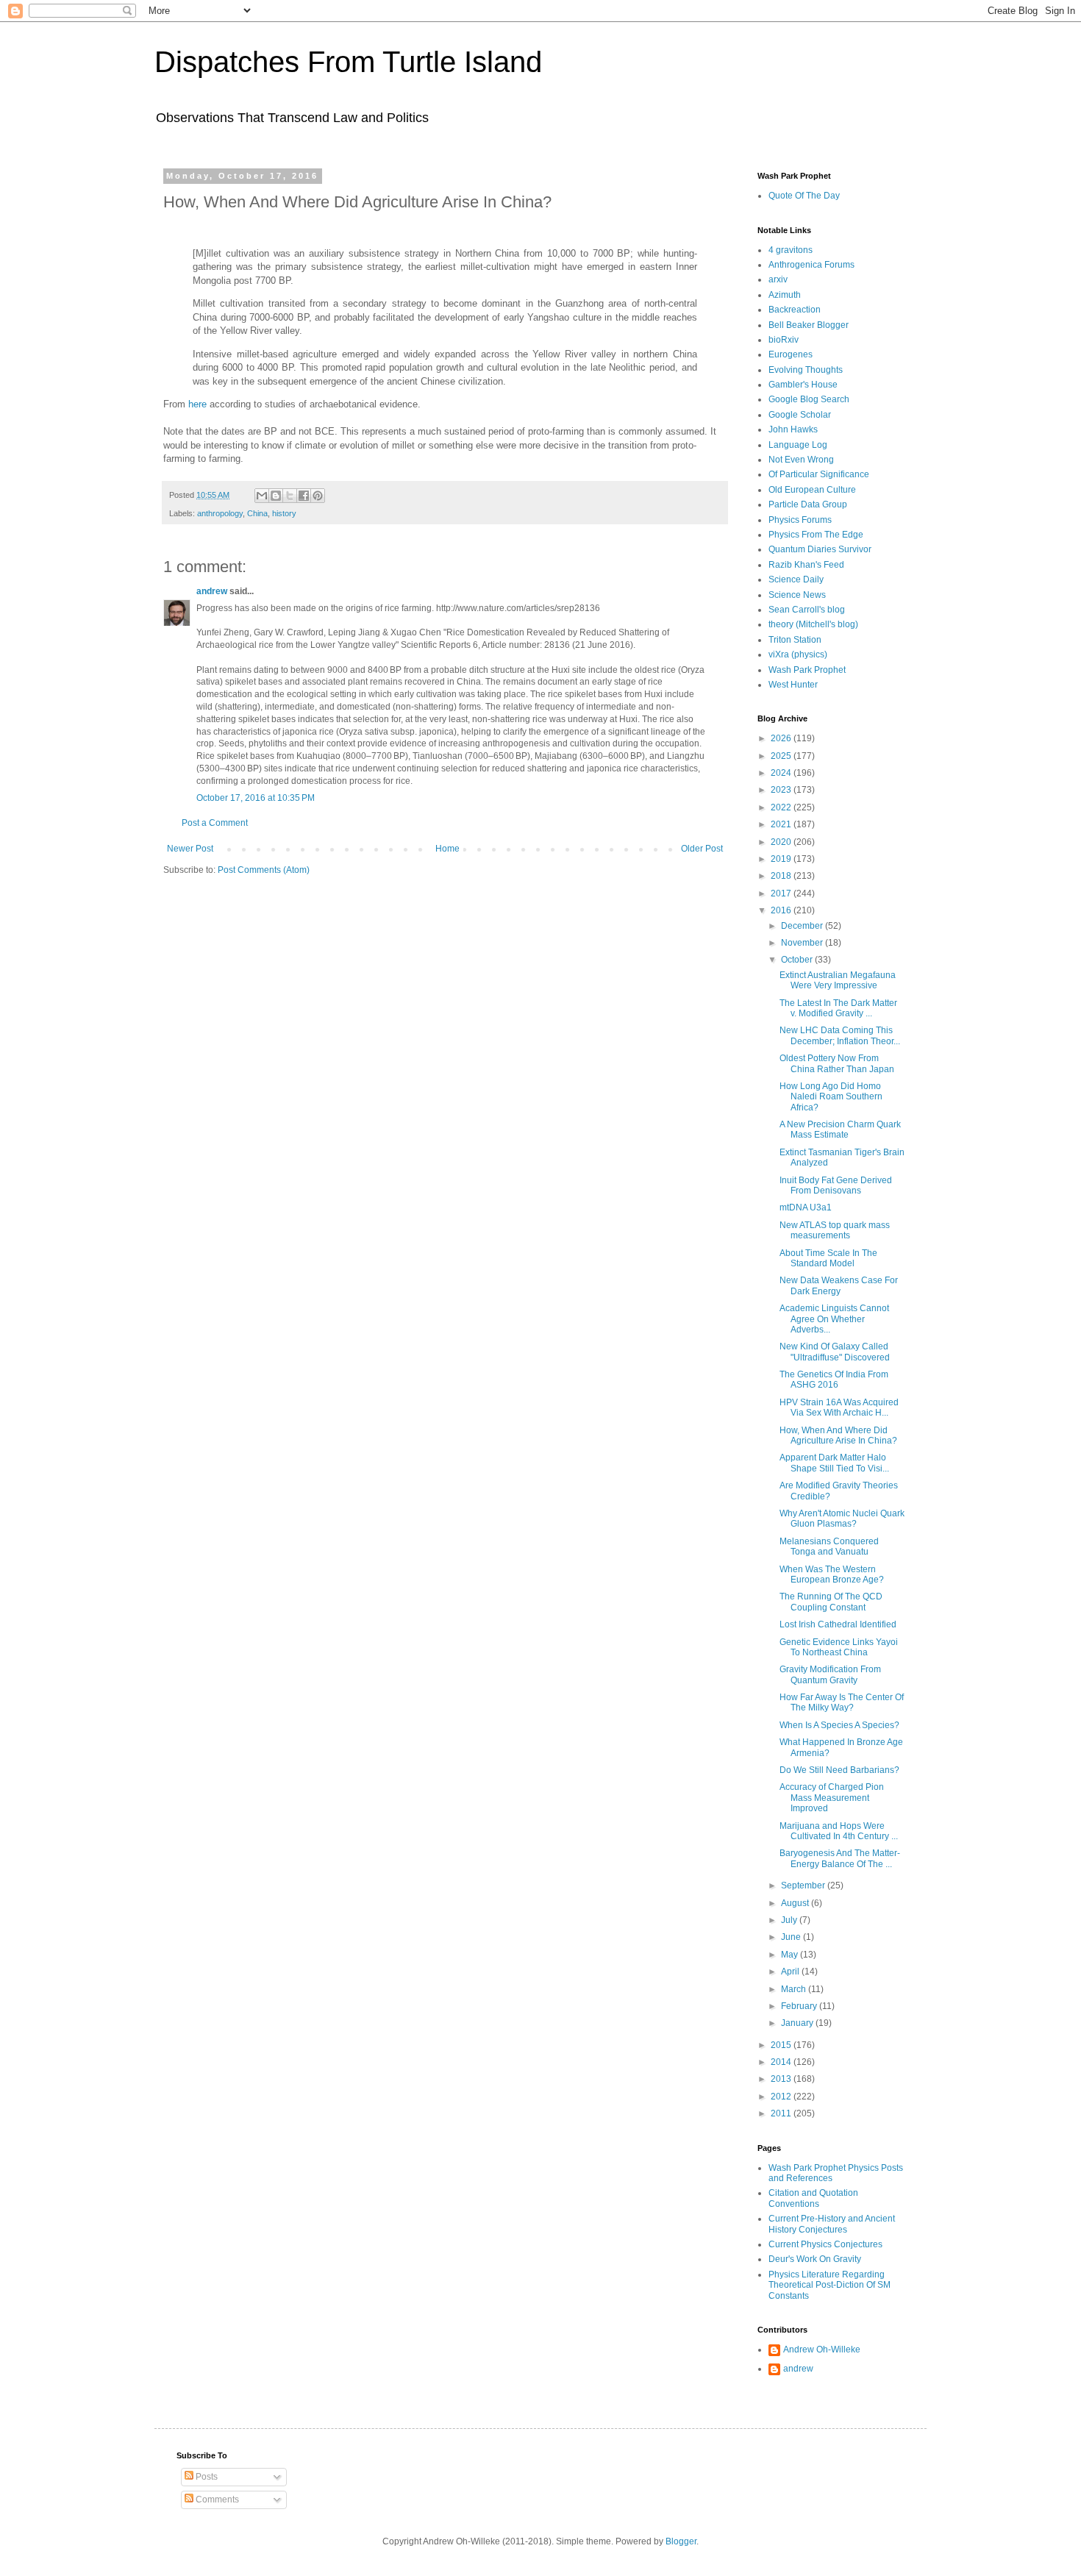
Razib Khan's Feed (806, 565)
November (803, 943)
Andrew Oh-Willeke (822, 2350)
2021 (782, 824)
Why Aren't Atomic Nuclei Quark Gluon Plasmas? (842, 1519)
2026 (782, 738)
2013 (782, 2079)
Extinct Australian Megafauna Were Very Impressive (838, 980)
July (790, 1920)
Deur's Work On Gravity (815, 2259)
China (257, 513)
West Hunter (793, 685)
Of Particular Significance (819, 474)
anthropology (220, 513)
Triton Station (795, 640)
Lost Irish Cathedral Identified (838, 1624)
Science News (797, 595)
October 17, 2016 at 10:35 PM (256, 798)
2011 (782, 2113)
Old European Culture (812, 490)
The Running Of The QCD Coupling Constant (831, 1602)
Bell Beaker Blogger (809, 325)
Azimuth (785, 295)
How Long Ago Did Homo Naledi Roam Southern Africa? (831, 1097)
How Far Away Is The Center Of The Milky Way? (842, 1702)
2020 (782, 842)
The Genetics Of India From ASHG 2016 (834, 1380)
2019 (782, 859)
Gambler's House (803, 385)
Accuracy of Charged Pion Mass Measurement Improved (832, 1798)
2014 (782, 2062)
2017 (782, 893)
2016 (782, 910)
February (800, 2006)
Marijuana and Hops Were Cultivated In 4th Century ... (839, 1831)
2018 (782, 876)
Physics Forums (800, 520)
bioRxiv (784, 340)
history (284, 513)
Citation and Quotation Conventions (813, 2198)
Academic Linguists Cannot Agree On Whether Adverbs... (834, 1319)
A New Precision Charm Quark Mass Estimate (840, 1130)
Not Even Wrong (801, 460)
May (791, 1955)
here (197, 404)
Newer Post (190, 849)
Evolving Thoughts (806, 370)
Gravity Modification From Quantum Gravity (830, 1674)
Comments (216, 2500)
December (803, 926)
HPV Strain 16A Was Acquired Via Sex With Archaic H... (839, 1407)
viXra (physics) (798, 654)
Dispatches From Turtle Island (348, 62)
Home (447, 849)
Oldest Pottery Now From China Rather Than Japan (837, 1063)
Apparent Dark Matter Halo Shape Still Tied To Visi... (834, 1463)
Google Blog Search (809, 399)
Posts (206, 2477)
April (791, 1972)
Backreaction (795, 310)
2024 (782, 773)
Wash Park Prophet (807, 670)
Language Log (798, 445)
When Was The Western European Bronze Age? (832, 1574)
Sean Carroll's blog (807, 610)
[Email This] (262, 496)
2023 (782, 790)
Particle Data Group (808, 504)
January (798, 2023)
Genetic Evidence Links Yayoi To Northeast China (839, 1647)
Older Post (702, 849)
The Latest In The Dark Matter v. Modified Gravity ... (838, 1008)
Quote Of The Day (804, 196)
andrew (212, 591)
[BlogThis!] (276, 496)
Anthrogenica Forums (811, 265)
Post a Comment (215, 823)
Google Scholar (800, 415)
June (792, 1937)
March (795, 1989)
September (804, 1885)
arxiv (778, 279)
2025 (782, 756)
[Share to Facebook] (304, 496)
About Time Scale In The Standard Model (828, 1258)
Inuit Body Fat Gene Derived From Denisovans (836, 1185)
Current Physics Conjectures (825, 2244)
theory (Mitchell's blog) (813, 624)
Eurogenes (791, 354)
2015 (782, 2045)
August (796, 1903)
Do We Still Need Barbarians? (839, 1770)
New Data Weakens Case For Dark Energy (839, 1285)
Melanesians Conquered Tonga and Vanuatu (829, 1546)
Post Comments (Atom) (264, 870)
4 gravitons (791, 250)
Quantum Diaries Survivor (820, 549)
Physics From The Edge (816, 535)
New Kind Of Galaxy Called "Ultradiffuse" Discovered (835, 1352)
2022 (782, 807)
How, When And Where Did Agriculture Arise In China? (838, 1435)
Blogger (681, 2541)
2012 (782, 2097)
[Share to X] (290, 496)
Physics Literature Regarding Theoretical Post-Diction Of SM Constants (830, 2285)
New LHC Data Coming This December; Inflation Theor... (840, 1035)
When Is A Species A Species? (839, 1725)
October (798, 960)
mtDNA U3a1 (806, 1207)
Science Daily (796, 579)
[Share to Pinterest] (318, 496)
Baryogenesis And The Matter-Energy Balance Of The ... (840, 1858)
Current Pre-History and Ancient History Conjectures (832, 2224)
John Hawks (793, 429)
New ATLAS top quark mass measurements (835, 1230)
